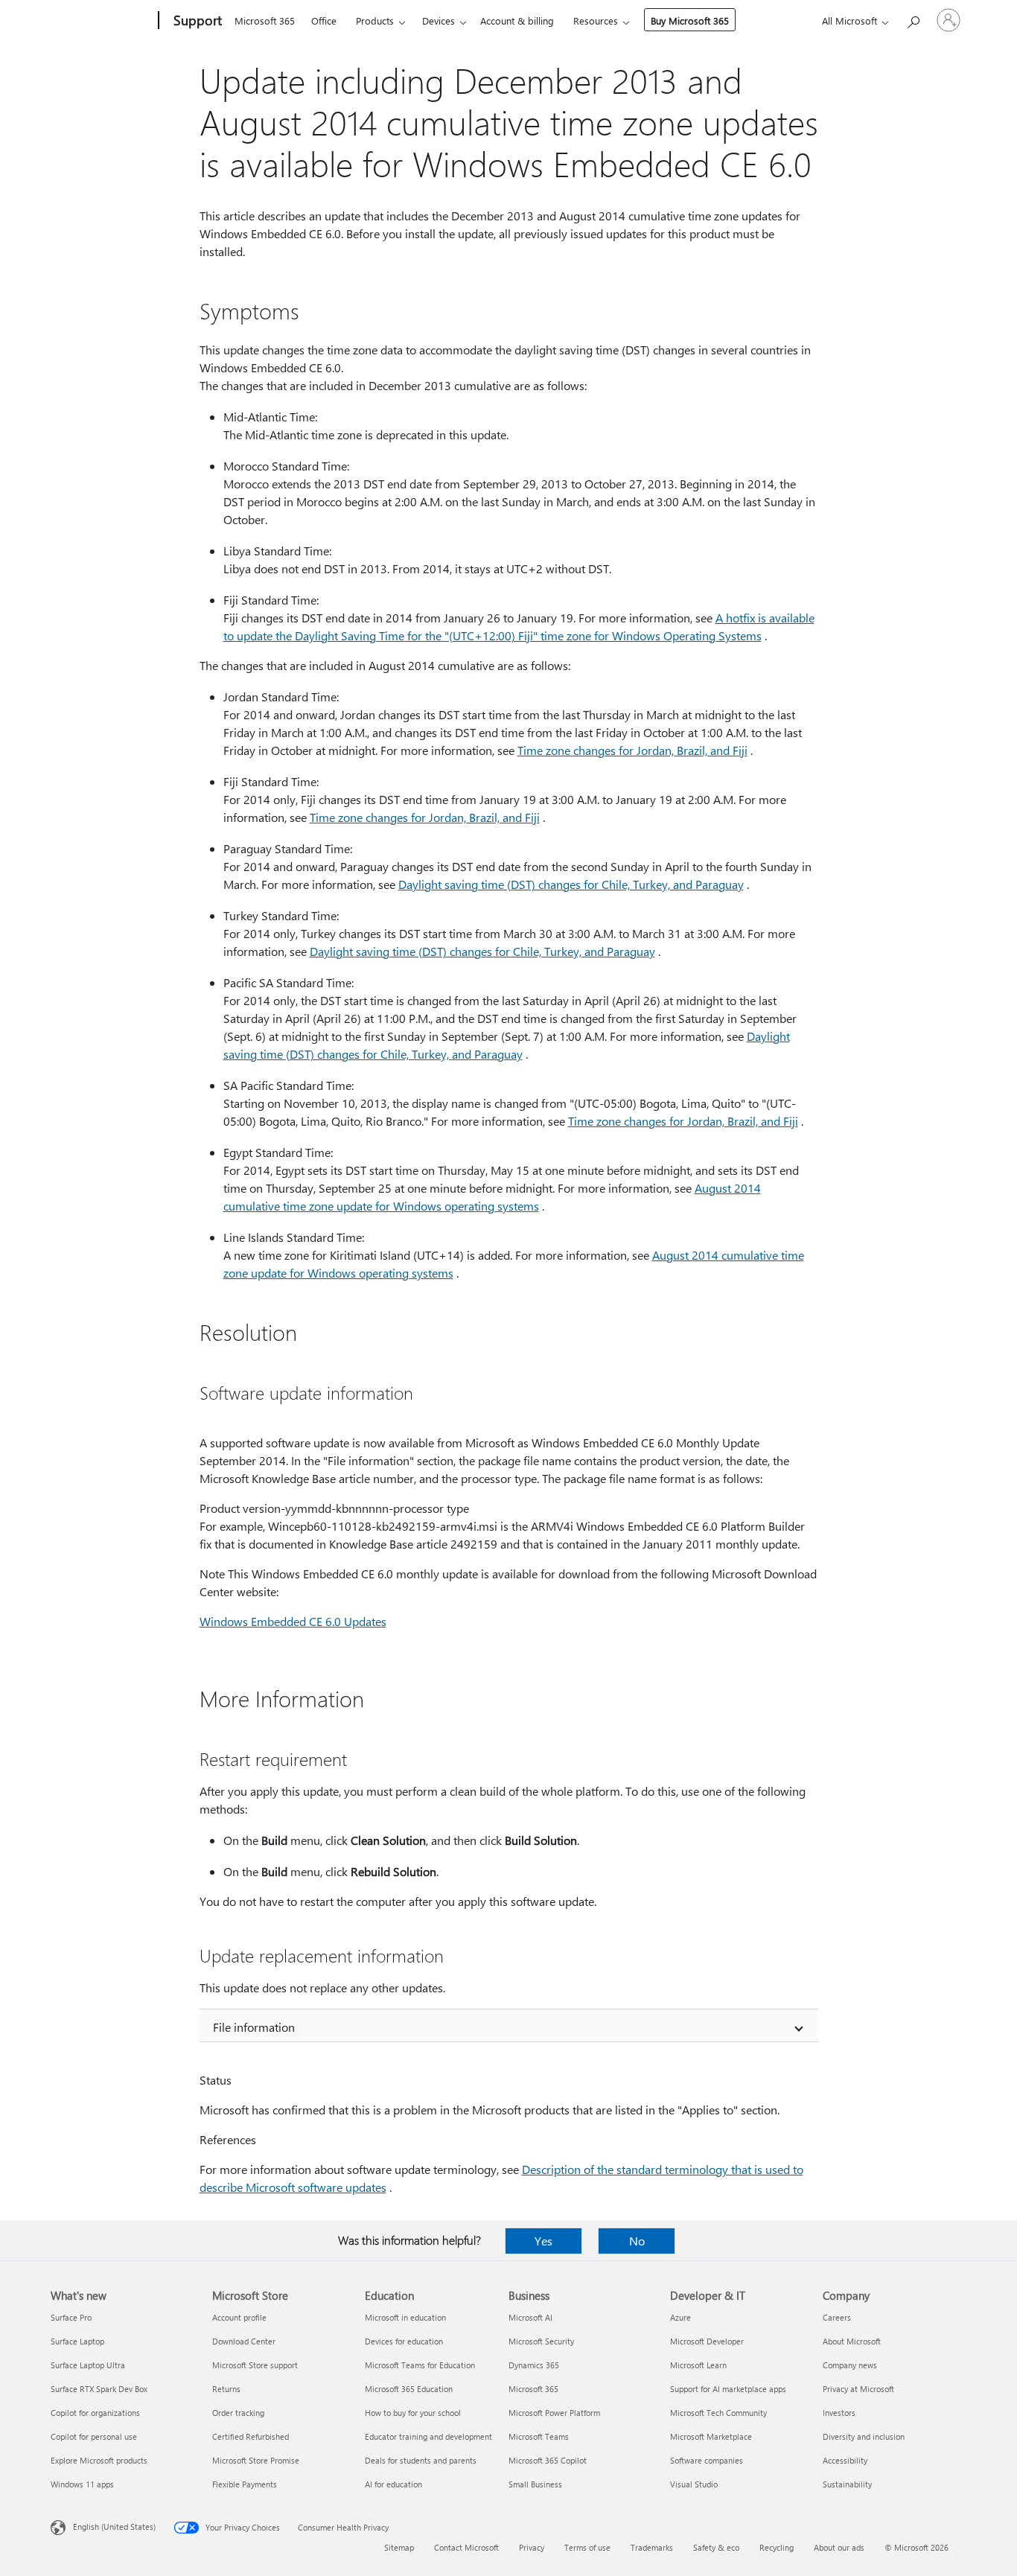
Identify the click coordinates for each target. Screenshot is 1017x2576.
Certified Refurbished (251, 2436)
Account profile (239, 2317)
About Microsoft (852, 2341)
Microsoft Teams (539, 2436)
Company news (850, 2365)
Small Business (535, 2484)
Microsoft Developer (707, 2341)
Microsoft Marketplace (711, 2436)
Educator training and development (428, 2436)
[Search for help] (913, 19)
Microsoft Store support (255, 2365)
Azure (680, 2317)
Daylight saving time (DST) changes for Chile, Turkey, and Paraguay (571, 884)
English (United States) (114, 2526)
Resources (596, 20)
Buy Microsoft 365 (690, 20)
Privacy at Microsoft (858, 2389)
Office (324, 20)
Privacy (532, 2547)
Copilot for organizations (95, 2413)
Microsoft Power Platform (554, 2413)
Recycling (777, 2547)
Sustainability (847, 2484)
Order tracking (238, 2413)
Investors (839, 2413)
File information (254, 2027)
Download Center (244, 2341)
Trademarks (652, 2547)
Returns (226, 2389)
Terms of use (587, 2547)
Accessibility (845, 2460)
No (637, 2241)
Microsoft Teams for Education (420, 2365)
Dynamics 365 (534, 2365)
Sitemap (399, 2547)
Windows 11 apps (82, 2484)
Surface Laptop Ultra (88, 2365)
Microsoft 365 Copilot (548, 2460)
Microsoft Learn (698, 2365)
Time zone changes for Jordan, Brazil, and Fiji (632, 750)
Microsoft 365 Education (409, 2389)
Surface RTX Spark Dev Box (99, 2389)
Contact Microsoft (466, 2547)
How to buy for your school (413, 2413)
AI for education (393, 2484)
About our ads (839, 2547)
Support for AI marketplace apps (728, 2389)
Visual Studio (694, 2484)
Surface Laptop (77, 2341)
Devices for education (404, 2341)
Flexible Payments (245, 2484)
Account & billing (517, 20)
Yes (543, 2241)
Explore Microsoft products (99, 2460)
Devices (439, 20)
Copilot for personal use (94, 2436)
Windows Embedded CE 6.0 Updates (293, 1621)
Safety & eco (716, 2547)
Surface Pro (71, 2317)
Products (375, 20)
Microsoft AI (530, 2317)
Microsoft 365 (265, 20)
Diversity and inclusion (864, 2436)
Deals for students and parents (421, 2460)
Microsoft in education (405, 2317)
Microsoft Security (541, 2341)
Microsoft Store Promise (256, 2460)
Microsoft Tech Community (718, 2413)
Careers (837, 2317)
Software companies (707, 2460)
